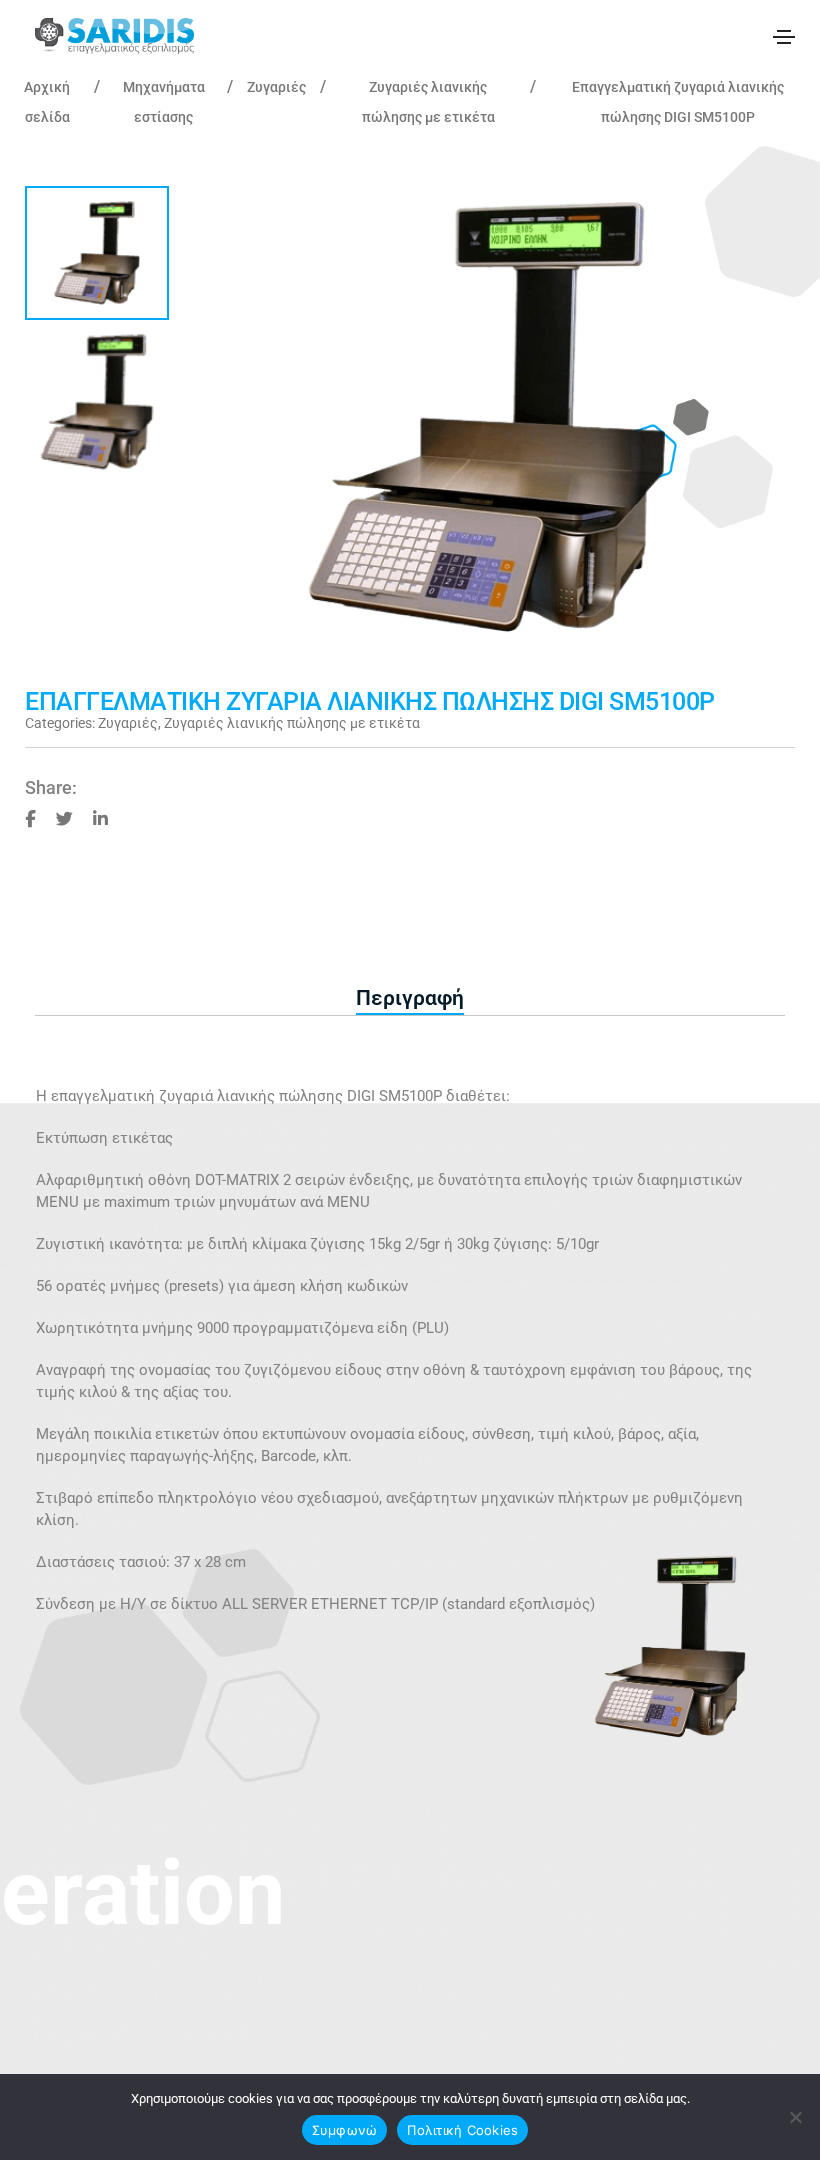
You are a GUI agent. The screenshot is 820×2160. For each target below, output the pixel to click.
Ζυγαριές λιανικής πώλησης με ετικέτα (292, 723)
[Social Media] (30, 817)
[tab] (410, 999)
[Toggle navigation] (784, 37)
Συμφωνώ (345, 2130)
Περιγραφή (410, 998)
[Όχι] (795, 2117)
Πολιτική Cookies (462, 2130)
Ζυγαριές (276, 87)
